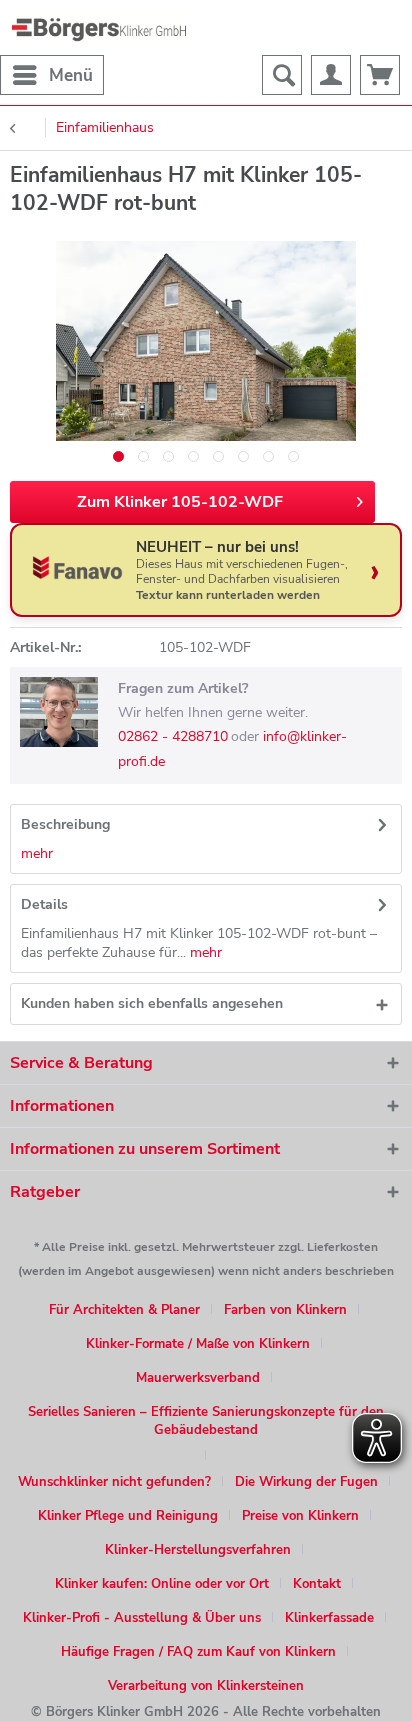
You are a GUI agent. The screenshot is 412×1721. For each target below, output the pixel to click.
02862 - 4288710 (173, 736)
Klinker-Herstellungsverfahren (198, 1550)
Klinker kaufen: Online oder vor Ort (162, 1584)
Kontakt (317, 1584)
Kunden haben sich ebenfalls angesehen (152, 1003)
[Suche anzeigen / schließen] (282, 75)
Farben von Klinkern (285, 1310)
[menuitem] (52, 75)
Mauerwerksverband (198, 1378)
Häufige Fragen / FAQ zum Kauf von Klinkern (198, 1652)
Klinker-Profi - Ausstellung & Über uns (142, 1618)
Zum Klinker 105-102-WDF (180, 502)
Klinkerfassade (329, 1618)
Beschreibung (65, 824)
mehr (37, 853)
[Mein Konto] (331, 75)
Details (44, 904)
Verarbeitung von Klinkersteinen (206, 1686)
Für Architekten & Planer (124, 1310)
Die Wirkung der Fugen (306, 1482)
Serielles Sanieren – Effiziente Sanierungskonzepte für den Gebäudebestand (206, 1421)
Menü (71, 75)
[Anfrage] (380, 75)
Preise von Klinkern (300, 1516)
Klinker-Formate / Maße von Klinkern (198, 1344)
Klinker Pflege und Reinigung (128, 1516)
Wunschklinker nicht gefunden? (114, 1482)
